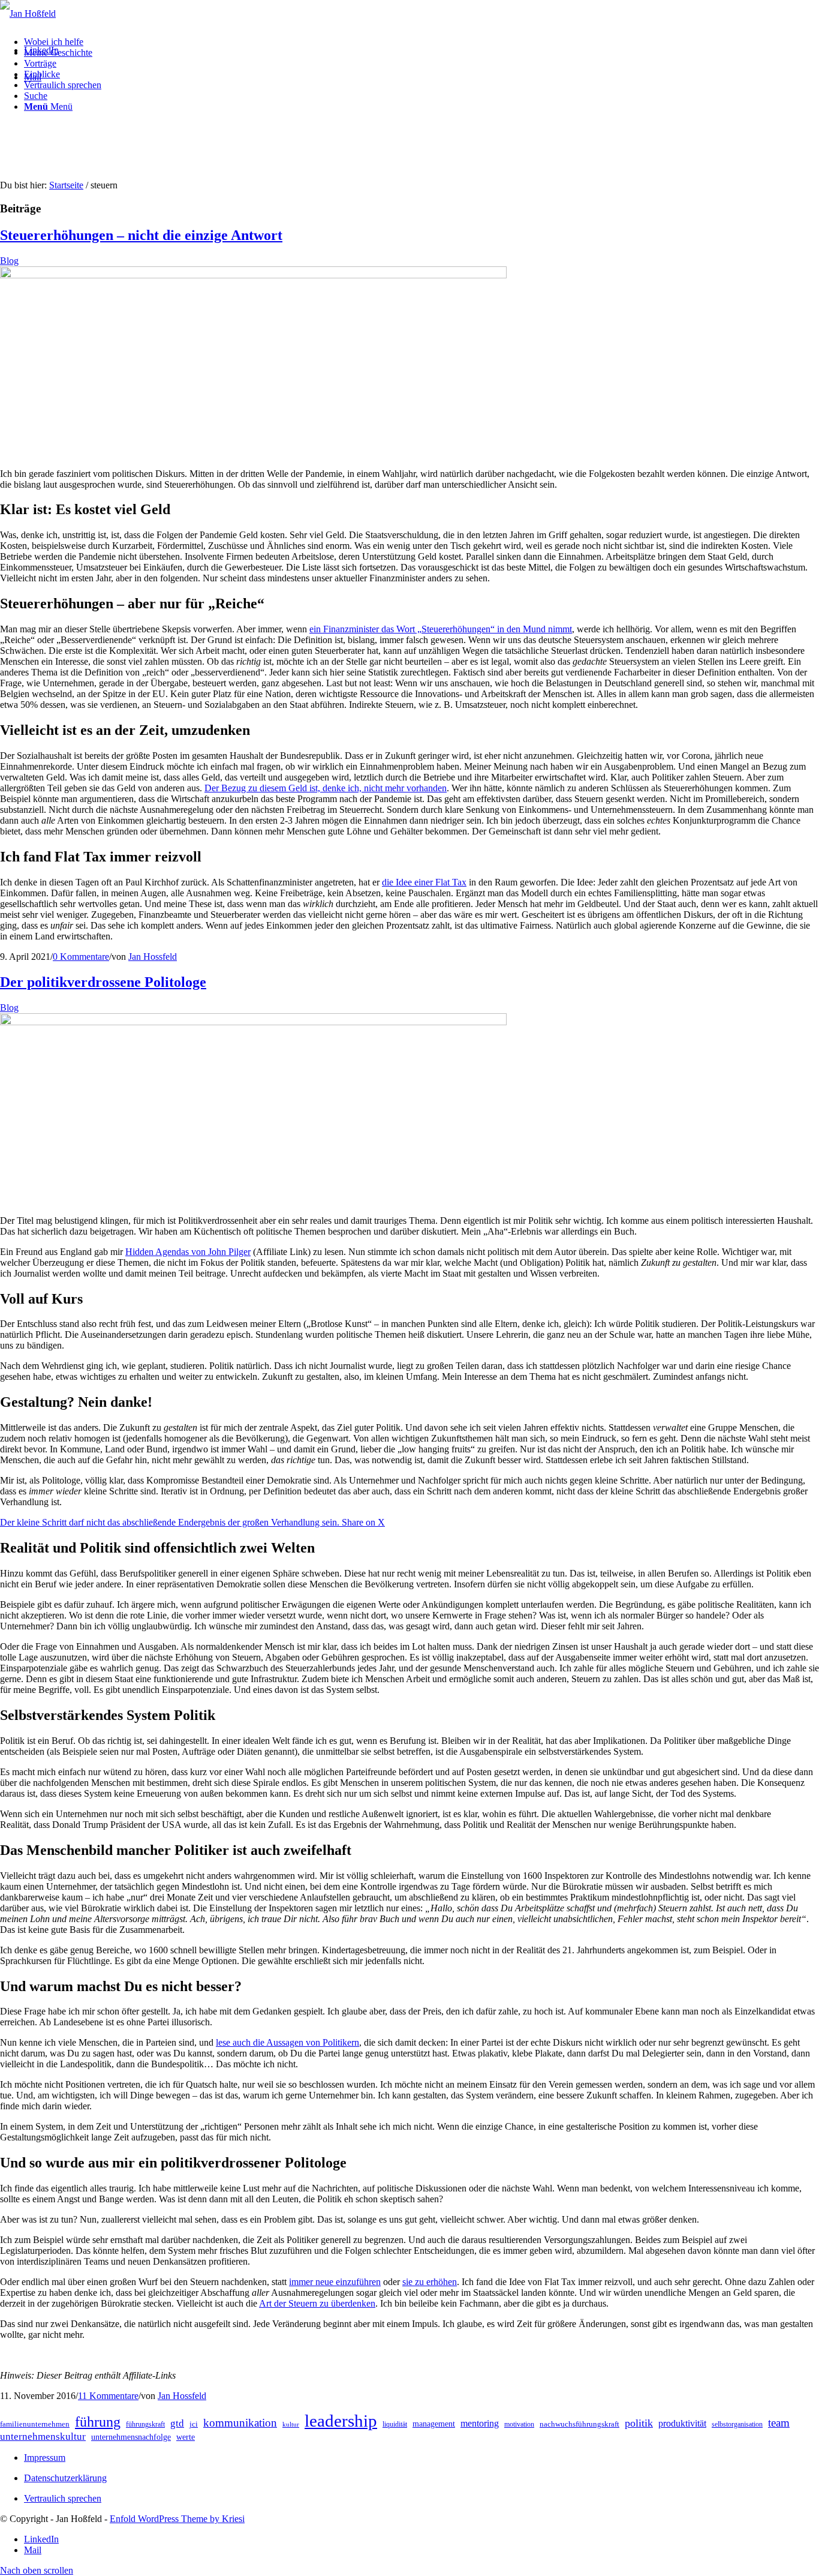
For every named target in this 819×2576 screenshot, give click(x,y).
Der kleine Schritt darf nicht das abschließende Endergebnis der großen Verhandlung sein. (171, 1522)
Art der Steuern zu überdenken (317, 2303)
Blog (9, 261)
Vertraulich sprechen (63, 2498)
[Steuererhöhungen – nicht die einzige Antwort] (253, 275)
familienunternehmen (35, 2424)
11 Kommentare (108, 2396)
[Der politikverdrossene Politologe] (253, 1022)
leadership (341, 2421)
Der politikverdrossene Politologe (103, 982)
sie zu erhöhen (430, 2282)
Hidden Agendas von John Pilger (188, 1252)
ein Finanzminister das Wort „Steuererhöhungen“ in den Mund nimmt (441, 629)
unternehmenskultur (43, 2437)
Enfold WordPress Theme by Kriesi (177, 2519)
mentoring (480, 2423)
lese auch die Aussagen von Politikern (287, 2042)
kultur (291, 2425)
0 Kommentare (81, 957)
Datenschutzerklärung (65, 2478)
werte (186, 2437)
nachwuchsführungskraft (579, 2424)
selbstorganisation (737, 2424)
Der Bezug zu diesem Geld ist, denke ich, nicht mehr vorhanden (326, 788)
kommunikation (240, 2423)
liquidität (395, 2424)
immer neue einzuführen (335, 2282)
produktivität (682, 2423)
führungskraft (145, 2424)
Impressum (45, 2458)
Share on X (363, 1522)
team (779, 2423)
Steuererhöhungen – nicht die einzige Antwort (141, 235)
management (434, 2424)
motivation (519, 2424)
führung (98, 2422)
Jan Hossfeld (153, 957)
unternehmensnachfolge (131, 2437)
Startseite (66, 185)
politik (639, 2423)
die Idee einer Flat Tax (424, 882)
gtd (177, 2423)
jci (194, 2424)
